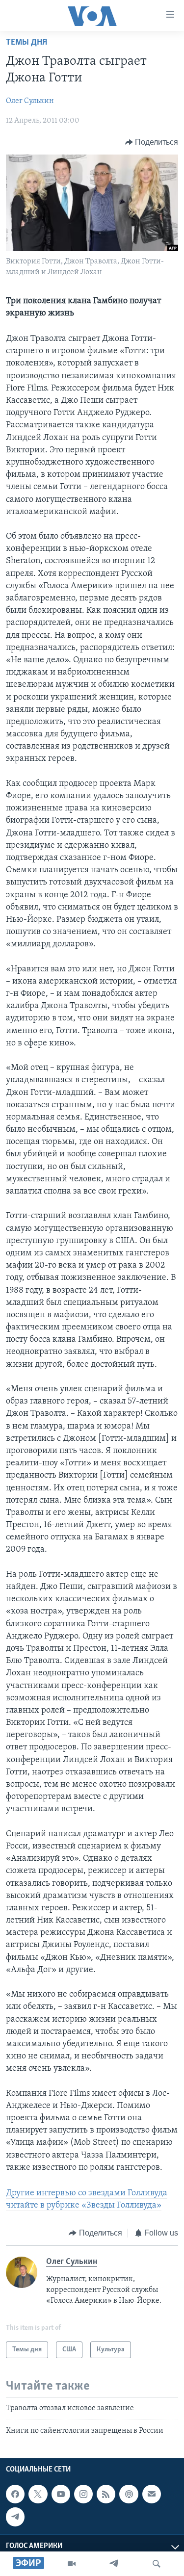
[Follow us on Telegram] (15, 2517)
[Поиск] (157, 2564)
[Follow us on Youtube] (61, 2494)
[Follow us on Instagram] (83, 2494)
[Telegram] (114, 2564)
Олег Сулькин (30, 101)
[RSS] (106, 2494)
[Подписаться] (152, 2494)
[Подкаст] (129, 2494)
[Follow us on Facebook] (15, 2494)
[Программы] (72, 2564)
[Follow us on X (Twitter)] (38, 2494)
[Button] (152, 142)
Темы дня (26, 43)
